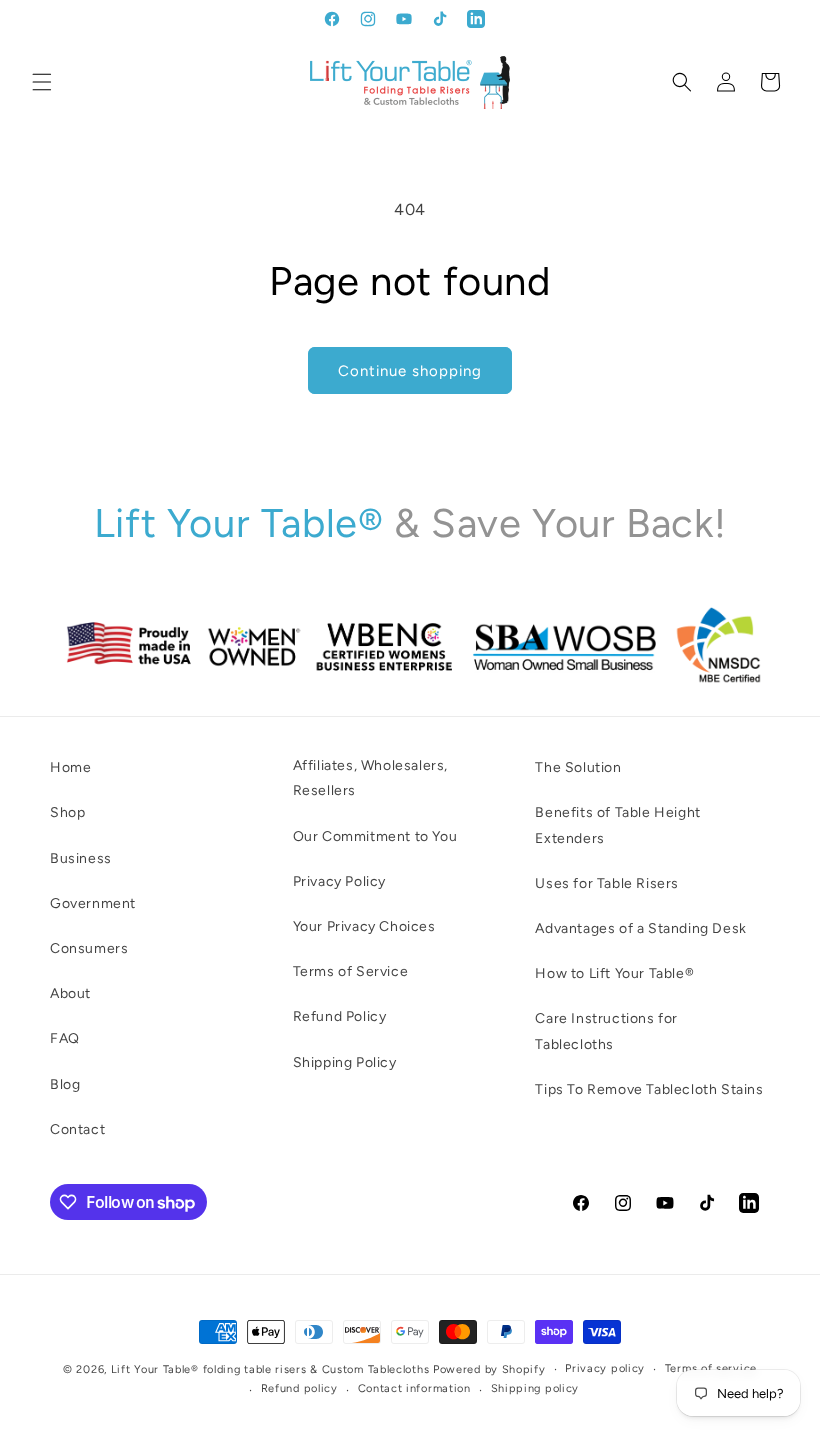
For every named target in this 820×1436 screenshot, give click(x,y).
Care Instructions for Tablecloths (606, 1031)
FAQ (65, 1038)
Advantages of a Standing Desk (640, 928)
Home (70, 767)
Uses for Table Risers (607, 883)
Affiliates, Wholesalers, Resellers (370, 778)
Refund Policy (340, 1016)
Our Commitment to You (375, 836)
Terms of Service (351, 971)
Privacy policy (605, 1368)
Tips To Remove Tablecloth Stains (649, 1089)
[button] (42, 82)
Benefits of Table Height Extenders (617, 825)
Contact (77, 1129)
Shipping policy (535, 1388)
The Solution (578, 767)
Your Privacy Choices (364, 926)
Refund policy (299, 1388)
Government (93, 903)
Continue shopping (410, 371)
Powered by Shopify (489, 1369)
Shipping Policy (345, 1062)
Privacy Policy (339, 881)
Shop (67, 812)
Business (81, 858)
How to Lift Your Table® (614, 973)
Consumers (89, 948)
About (70, 993)
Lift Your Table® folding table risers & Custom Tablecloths (270, 1369)
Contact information (414, 1388)
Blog (65, 1084)
